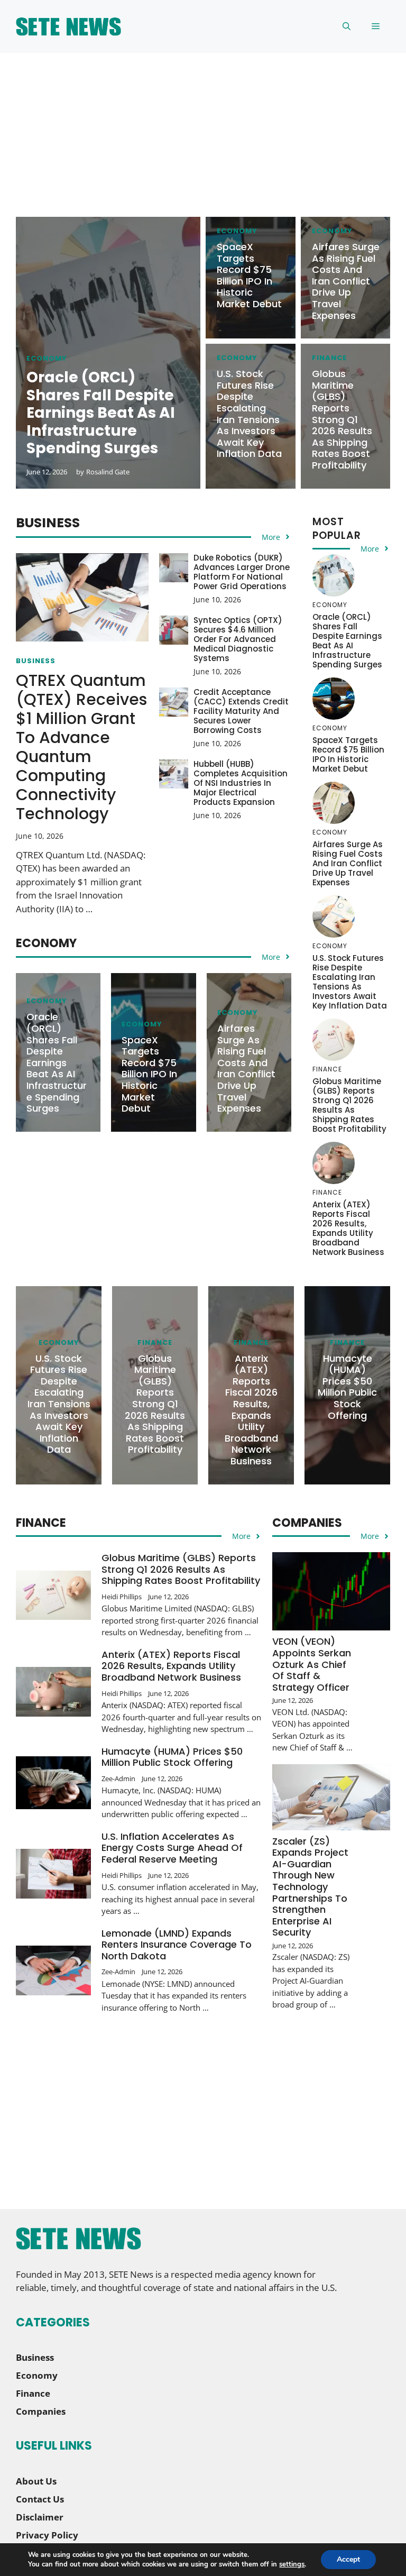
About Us (36, 2481)
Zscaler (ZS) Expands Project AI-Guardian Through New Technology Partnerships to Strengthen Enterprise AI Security (310, 1887)
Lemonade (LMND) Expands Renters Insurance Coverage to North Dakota (177, 1945)
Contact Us (40, 2499)
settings (292, 2564)
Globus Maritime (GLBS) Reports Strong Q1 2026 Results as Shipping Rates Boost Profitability (342, 419)
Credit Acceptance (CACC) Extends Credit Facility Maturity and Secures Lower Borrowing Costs (241, 711)
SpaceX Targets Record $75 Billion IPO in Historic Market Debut (249, 275)
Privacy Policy (47, 2535)
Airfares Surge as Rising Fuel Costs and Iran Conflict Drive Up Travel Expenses (346, 281)
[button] (347, 26)
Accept (348, 2559)
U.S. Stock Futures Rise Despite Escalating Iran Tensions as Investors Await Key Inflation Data (249, 414)
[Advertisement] (203, 143)
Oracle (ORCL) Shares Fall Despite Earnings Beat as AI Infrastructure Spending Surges (57, 1062)
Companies (41, 2411)
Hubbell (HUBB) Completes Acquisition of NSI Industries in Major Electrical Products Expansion (241, 783)
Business (36, 661)
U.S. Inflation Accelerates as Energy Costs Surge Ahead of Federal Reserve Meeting (172, 1848)
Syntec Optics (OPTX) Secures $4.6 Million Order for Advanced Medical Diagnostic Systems (238, 639)
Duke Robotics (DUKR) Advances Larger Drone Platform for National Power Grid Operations (242, 572)
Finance (329, 358)
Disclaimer (40, 2517)
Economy (47, 358)
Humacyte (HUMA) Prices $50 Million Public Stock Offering (347, 1387)
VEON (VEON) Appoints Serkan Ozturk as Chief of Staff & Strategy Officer (312, 1664)
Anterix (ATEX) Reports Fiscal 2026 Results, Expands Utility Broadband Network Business (348, 1228)
